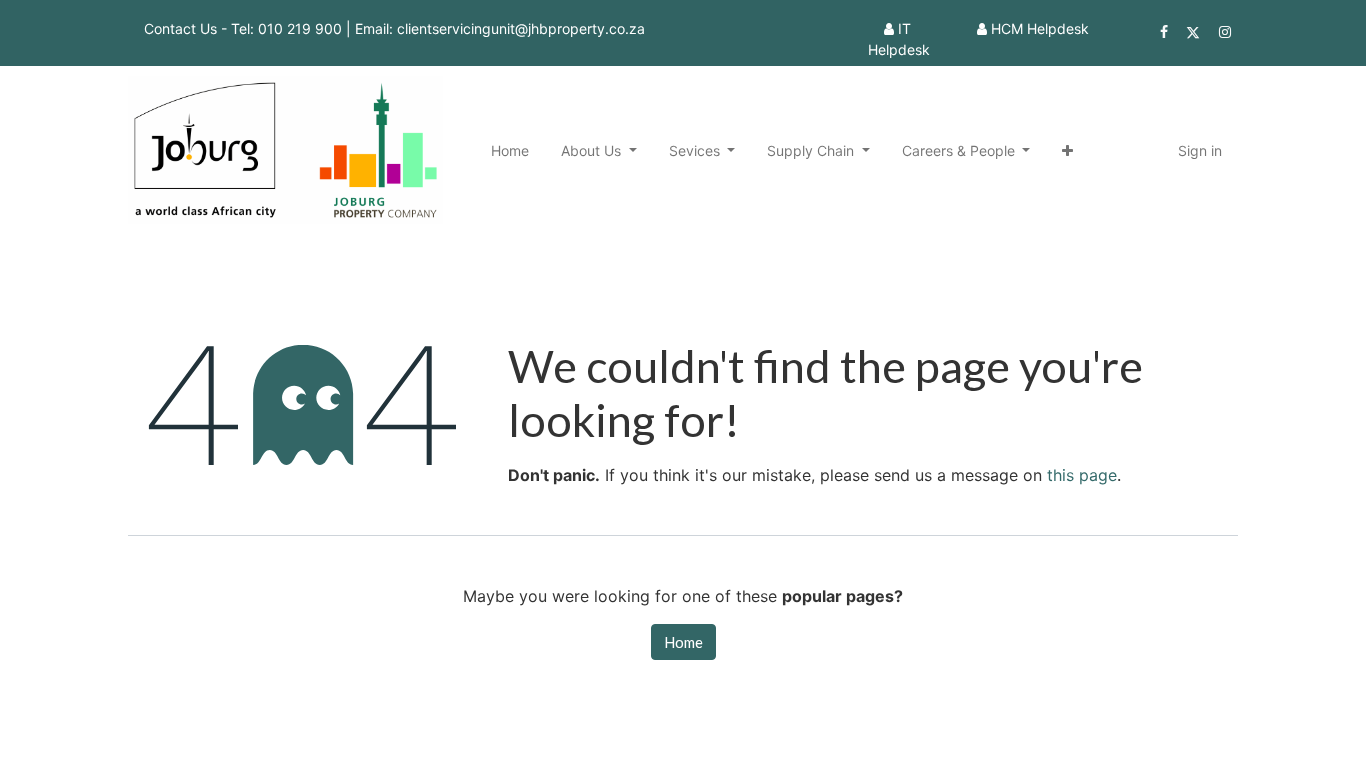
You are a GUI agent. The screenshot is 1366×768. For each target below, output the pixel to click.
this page (1082, 475)
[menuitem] (510, 150)
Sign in (1200, 150)
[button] (1067, 150)
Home (683, 642)
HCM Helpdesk (1040, 28)
